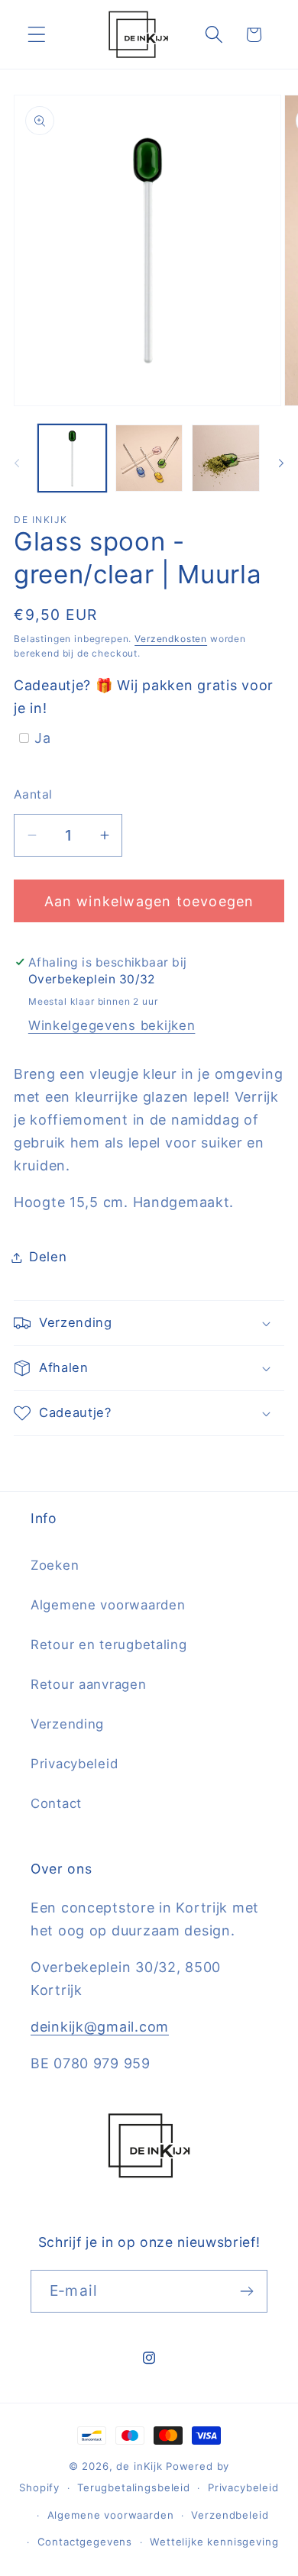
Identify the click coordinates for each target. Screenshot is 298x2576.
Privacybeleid (74, 1764)
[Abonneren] (246, 2291)
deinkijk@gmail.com (100, 2027)
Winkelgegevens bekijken (112, 1025)
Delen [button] (48, 1257)
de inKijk (139, 2466)
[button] (37, 35)
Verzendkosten (171, 639)
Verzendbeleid (230, 2515)
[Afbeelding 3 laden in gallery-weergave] (226, 458)
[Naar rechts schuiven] (281, 463)
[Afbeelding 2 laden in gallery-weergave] (149, 458)
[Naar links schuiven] (17, 463)
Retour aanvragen (89, 1684)
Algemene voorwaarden (108, 1605)
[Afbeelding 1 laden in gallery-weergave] (72, 458)
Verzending (67, 1724)
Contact (56, 1803)
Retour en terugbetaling (109, 1645)
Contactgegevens (85, 2542)
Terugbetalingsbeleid (134, 2487)
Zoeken (55, 1565)
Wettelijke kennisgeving (214, 2542)
